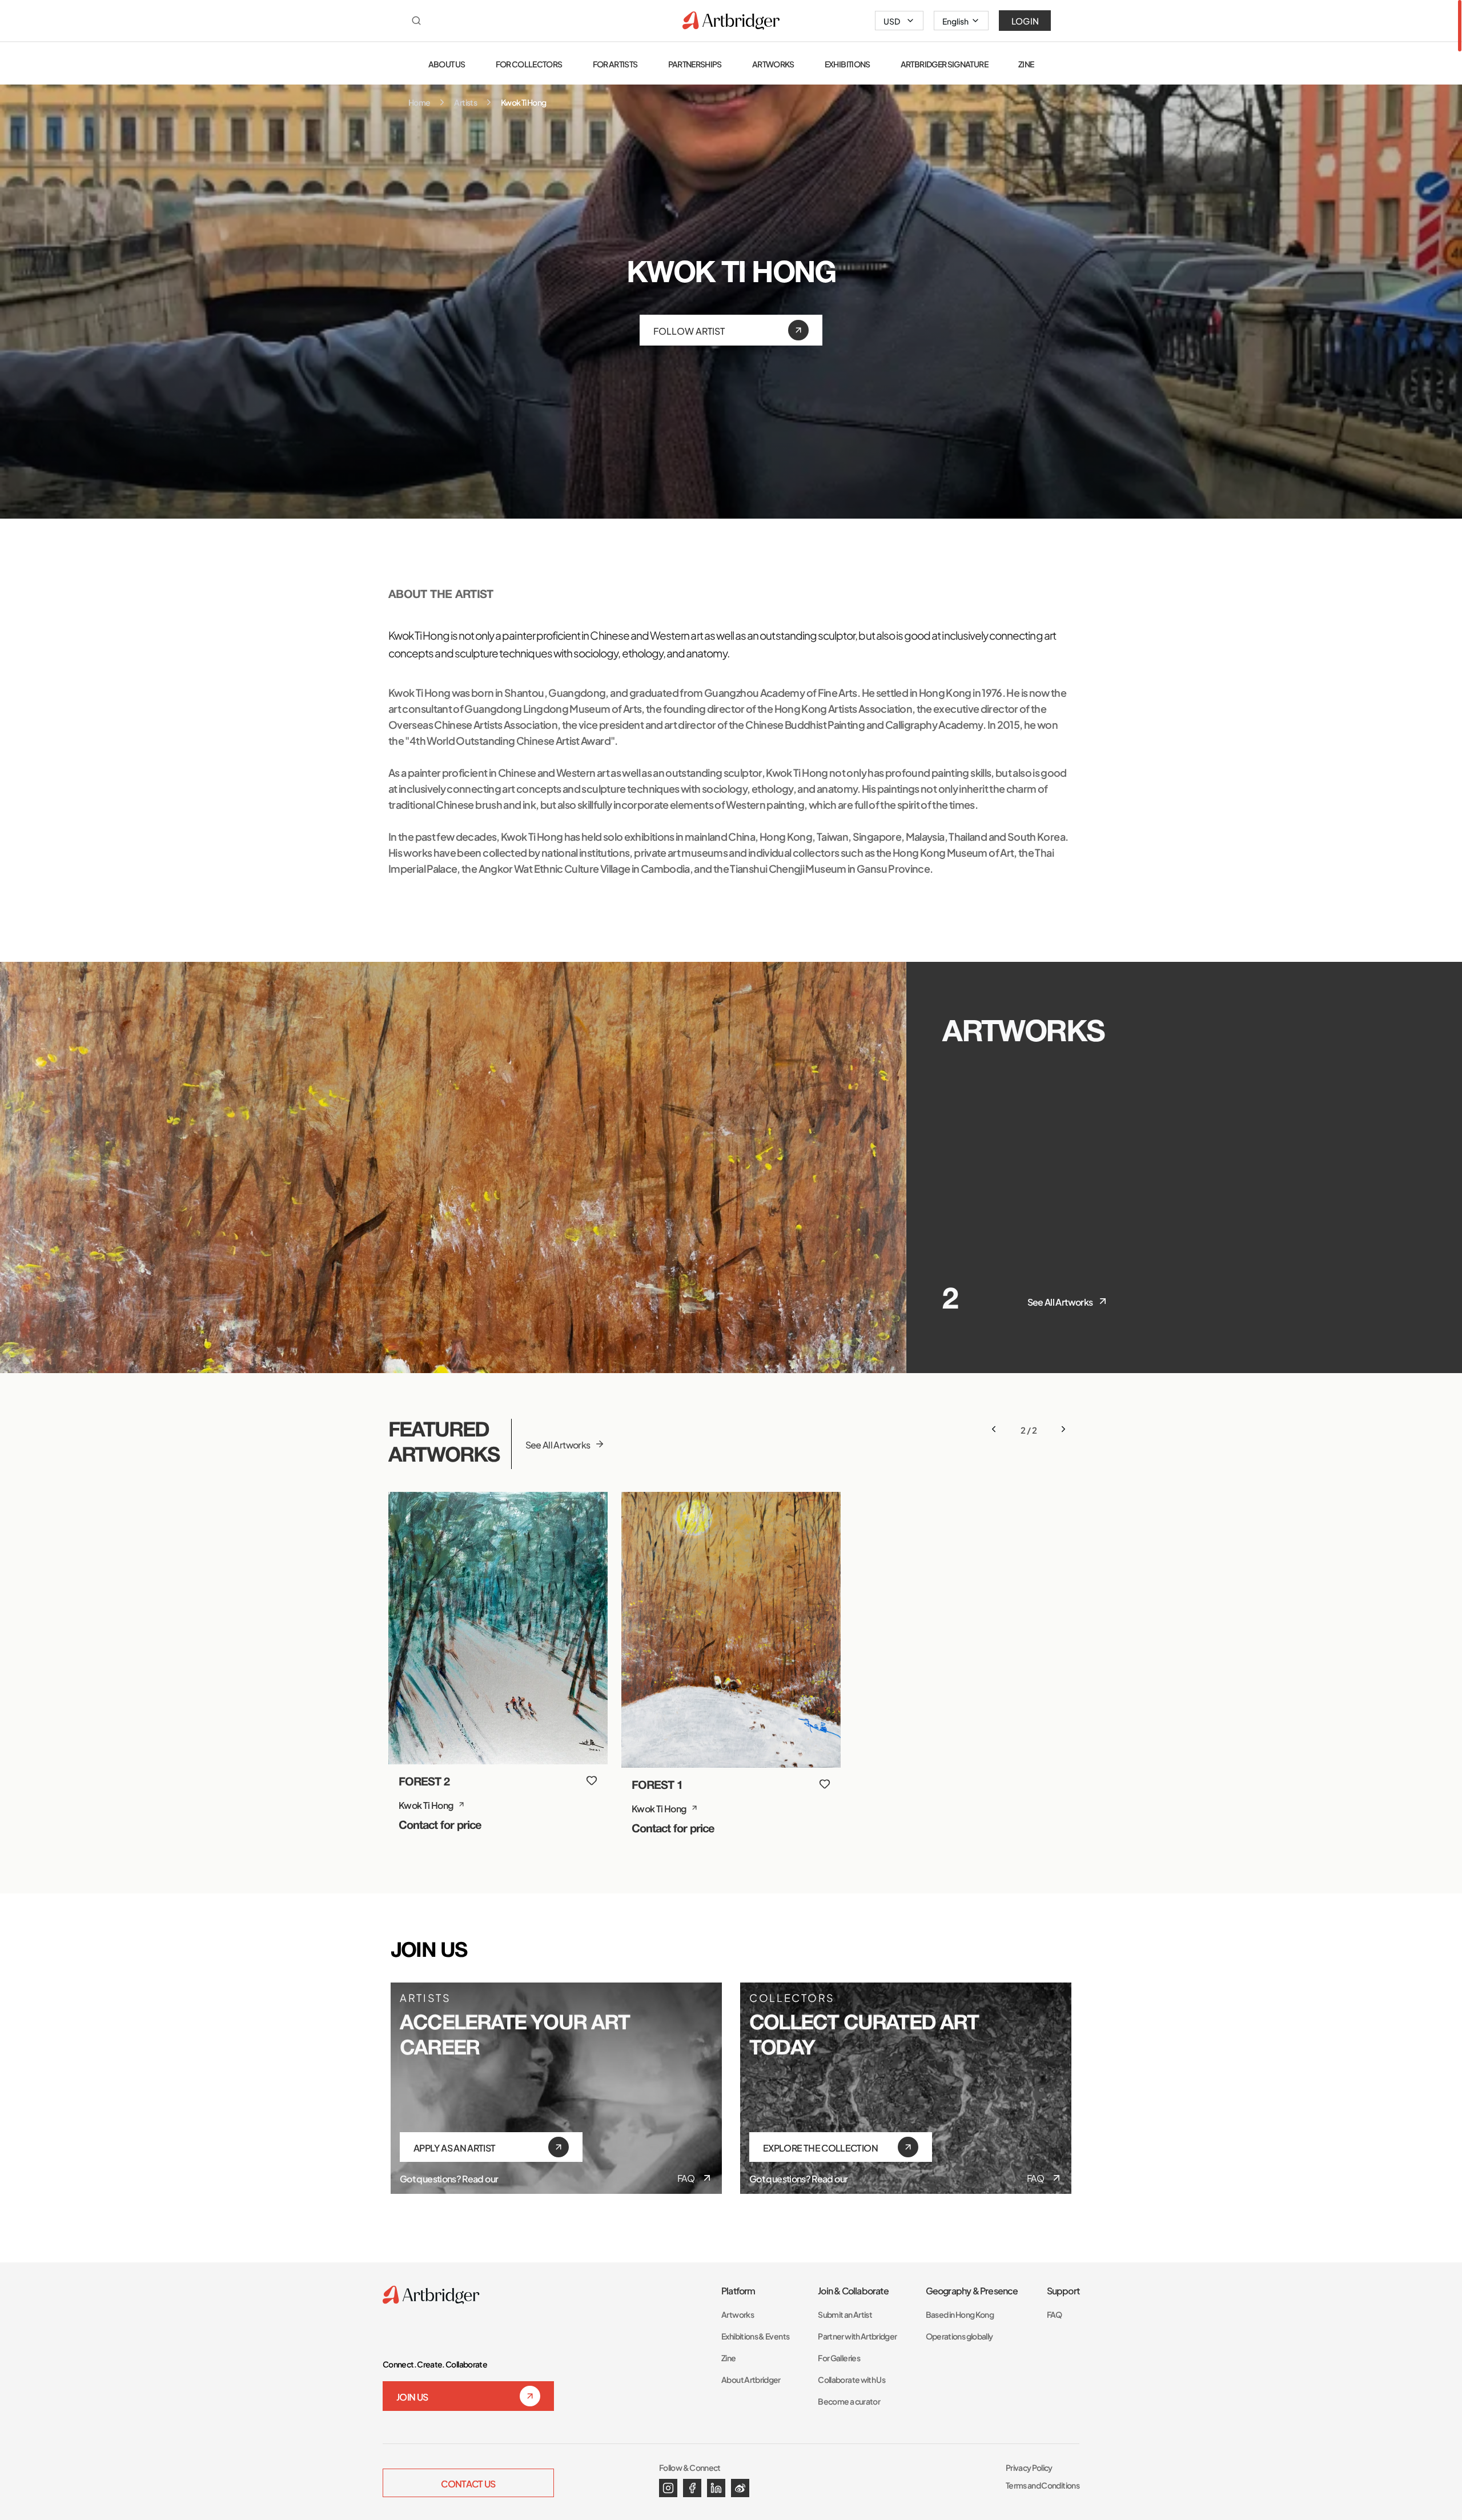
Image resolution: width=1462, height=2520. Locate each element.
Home (419, 102)
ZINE (1026, 64)
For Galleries (839, 2358)
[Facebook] (692, 2488)
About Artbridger (751, 2379)
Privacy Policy (1029, 2467)
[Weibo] (740, 2488)
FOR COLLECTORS (529, 64)
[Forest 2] (498, 1628)
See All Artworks (1060, 1301)
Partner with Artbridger (857, 2336)
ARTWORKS (773, 64)
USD (892, 21)
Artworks (738, 2314)
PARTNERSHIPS (695, 64)
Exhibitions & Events (755, 2336)
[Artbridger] (731, 21)
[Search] (416, 21)
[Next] (1063, 1429)
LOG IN (1025, 21)
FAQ (686, 2178)
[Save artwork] (592, 1780)
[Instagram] (668, 2488)
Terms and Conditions (1043, 2485)
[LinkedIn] (716, 2488)
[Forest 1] (731, 1630)
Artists (465, 102)
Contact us (468, 2483)
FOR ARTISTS (615, 64)
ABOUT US (447, 64)
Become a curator (849, 2401)
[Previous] (994, 1429)
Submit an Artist (845, 2314)
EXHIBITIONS (848, 64)
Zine (728, 2358)
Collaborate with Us (852, 2379)
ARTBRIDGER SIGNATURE (944, 64)
